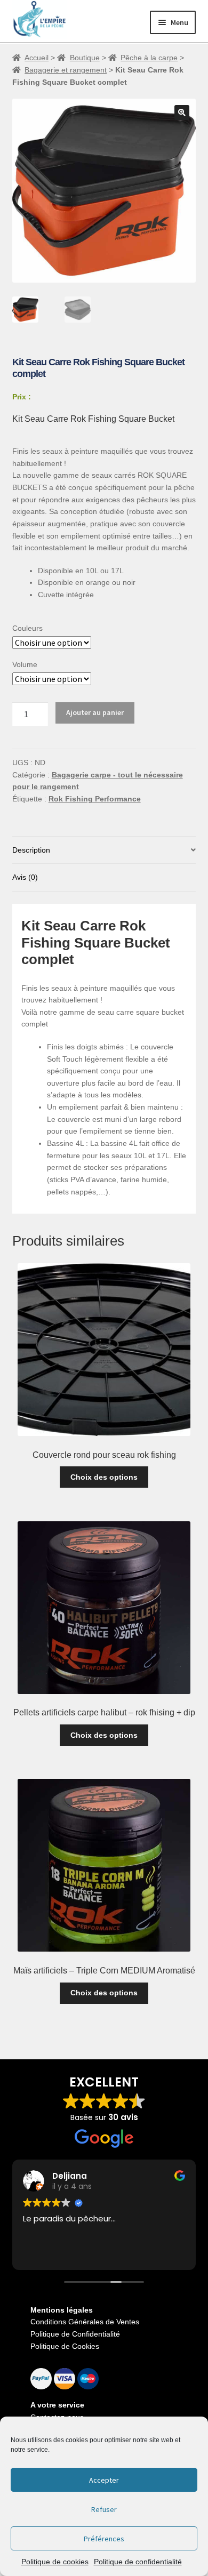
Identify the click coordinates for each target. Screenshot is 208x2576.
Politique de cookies (55, 2562)
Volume (25, 664)
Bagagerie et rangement (66, 70)
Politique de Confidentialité (75, 2334)
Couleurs (27, 628)
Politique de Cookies (65, 2346)
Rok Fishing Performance (95, 799)
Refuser (104, 2509)
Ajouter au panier (95, 712)
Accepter (104, 2480)
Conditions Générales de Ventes (85, 2322)
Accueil (37, 58)
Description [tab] (31, 850)
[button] (182, 113)
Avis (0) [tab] (25, 877)
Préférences (104, 2539)
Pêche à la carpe (149, 58)
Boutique (85, 58)
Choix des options (104, 1477)
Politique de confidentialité (138, 2562)
